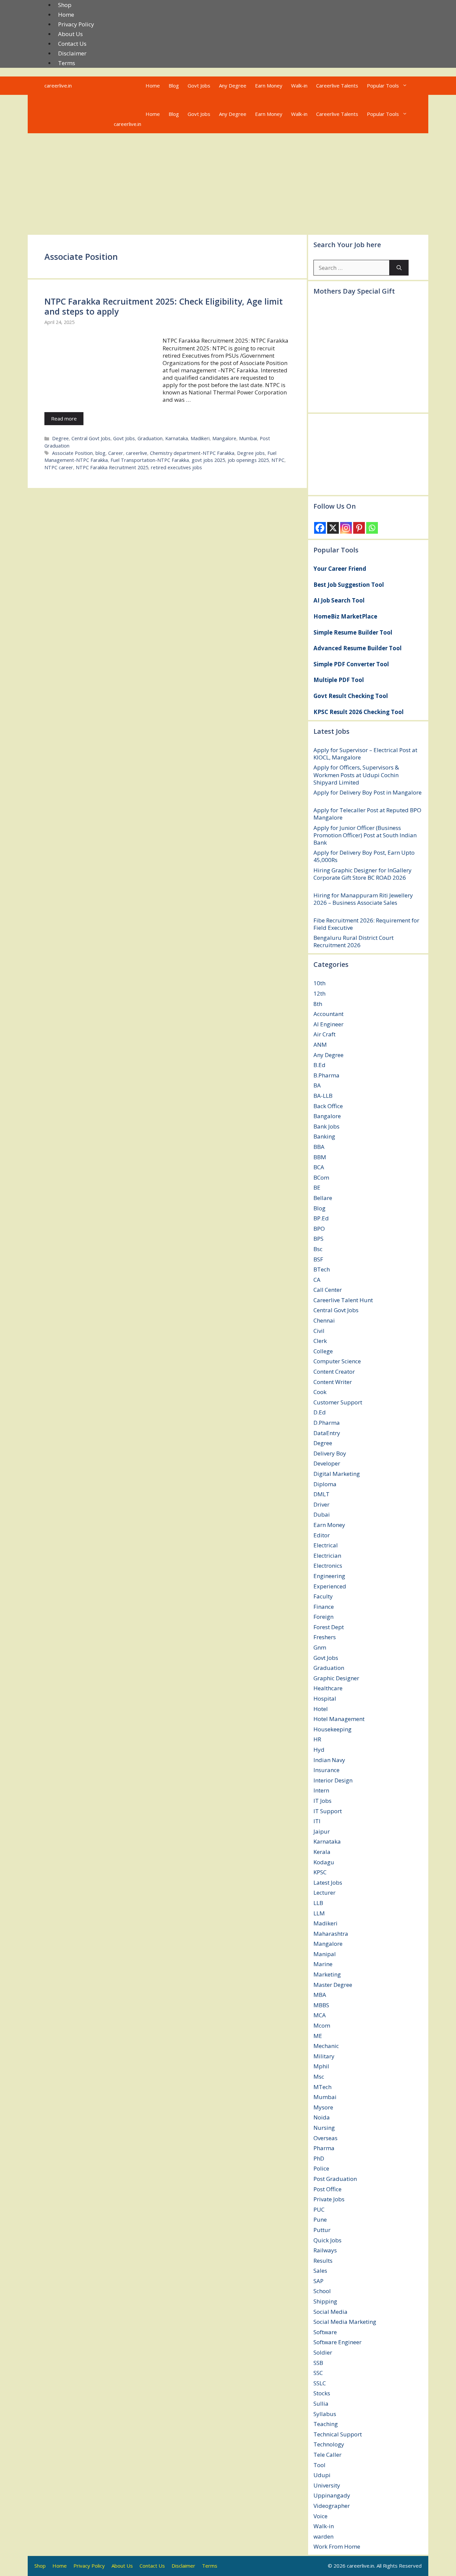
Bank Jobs (326, 1126)
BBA (319, 1147)
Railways (325, 2250)
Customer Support (338, 1402)
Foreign (323, 1617)
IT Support (328, 1811)
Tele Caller (327, 2455)
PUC (319, 2209)
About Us (70, 34)
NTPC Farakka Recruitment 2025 (112, 467)
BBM (320, 1157)
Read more (64, 418)
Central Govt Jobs (91, 438)
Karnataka (177, 438)
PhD (319, 2158)
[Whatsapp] (372, 528)
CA (317, 1280)
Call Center (328, 1290)
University (327, 2485)
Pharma (324, 2148)
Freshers (325, 1637)
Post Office (327, 2189)
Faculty (323, 1596)
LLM (319, 1913)
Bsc (318, 1249)
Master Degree (333, 1985)
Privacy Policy (76, 24)
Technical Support (338, 2434)
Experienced (330, 1586)
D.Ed (320, 1412)
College (323, 1351)
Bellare (323, 1198)
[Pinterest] (359, 528)
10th (319, 983)
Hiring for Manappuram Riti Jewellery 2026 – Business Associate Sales (363, 899)
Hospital (325, 1698)
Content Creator (334, 1371)
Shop (65, 5)
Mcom (322, 2025)
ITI (317, 1821)
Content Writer (333, 1382)
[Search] (399, 268)
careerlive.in (58, 85)
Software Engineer (337, 2342)
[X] (333, 528)
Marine (323, 1964)
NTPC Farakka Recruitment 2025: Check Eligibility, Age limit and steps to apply (164, 306)
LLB (318, 1903)
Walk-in (299, 85)
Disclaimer (72, 53)
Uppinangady (332, 2495)
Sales (320, 2271)
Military (324, 2056)
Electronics (328, 1566)
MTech (322, 2087)
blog (100, 453)
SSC (318, 2373)
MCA (320, 2015)
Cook (320, 1392)
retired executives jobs (176, 467)
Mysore (323, 2107)
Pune (320, 2219)
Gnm (320, 1647)
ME (318, 2036)
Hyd (319, 1750)
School (322, 2291)
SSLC (320, 2383)
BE (317, 1187)
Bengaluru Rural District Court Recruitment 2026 (354, 941)
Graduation (150, 438)
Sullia (321, 2403)
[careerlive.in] (123, 105)
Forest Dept (329, 1627)
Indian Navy (329, 1760)
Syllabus (325, 2414)
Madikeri (200, 438)
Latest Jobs (328, 1882)
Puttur (322, 2230)
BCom (321, 1177)
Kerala (322, 1852)
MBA (320, 1995)
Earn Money (269, 85)
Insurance (326, 1770)
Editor (322, 1535)
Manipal (325, 1954)
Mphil (321, 2066)
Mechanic (326, 2046)
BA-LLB (323, 1096)
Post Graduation (335, 2179)
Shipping (325, 2301)
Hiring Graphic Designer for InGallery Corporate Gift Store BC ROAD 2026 (363, 874)
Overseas (325, 2138)
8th (318, 1004)
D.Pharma (327, 1423)
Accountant (328, 1014)
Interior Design (333, 1780)
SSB (318, 2363)
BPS (318, 1239)
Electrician (327, 1556)
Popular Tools (383, 85)
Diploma (325, 1484)
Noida (322, 2117)
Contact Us (72, 44)
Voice (320, 2516)
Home (66, 15)
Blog (174, 85)
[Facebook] (320, 528)
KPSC (320, 1872)
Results (323, 2261)
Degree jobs (251, 453)
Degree (60, 438)
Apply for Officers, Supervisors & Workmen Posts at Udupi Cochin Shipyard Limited (356, 775)
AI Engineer (328, 1024)
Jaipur (322, 1831)
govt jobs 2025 (208, 460)
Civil (319, 1331)
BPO (319, 1229)
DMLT (321, 1494)
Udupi (322, 2475)
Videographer (332, 2506)
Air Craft (324, 1034)
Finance (324, 1607)
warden (323, 2536)
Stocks (322, 2393)
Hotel (321, 1709)
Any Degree (233, 85)
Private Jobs (329, 2199)
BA (317, 1085)
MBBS (321, 2005)
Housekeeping (332, 1729)
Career (116, 453)
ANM (320, 1045)
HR (317, 1739)
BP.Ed (321, 1218)
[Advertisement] (228, 183)
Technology (329, 2444)
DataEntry (327, 1433)
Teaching (326, 2424)
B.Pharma (326, 1075)
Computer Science (337, 1361)
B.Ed (319, 1065)
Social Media (330, 2312)
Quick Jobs (327, 2240)
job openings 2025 (248, 460)
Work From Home (337, 2546)
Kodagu (324, 1862)
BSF (318, 1259)
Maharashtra (331, 1934)
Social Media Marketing (345, 2322)
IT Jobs (322, 1801)
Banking (324, 1136)
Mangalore (224, 438)
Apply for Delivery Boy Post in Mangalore (368, 792)
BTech (322, 1269)
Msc (319, 2077)
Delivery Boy (330, 1453)
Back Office (328, 1106)
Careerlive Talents (337, 85)
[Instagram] (346, 528)
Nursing (324, 2128)
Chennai (324, 1320)
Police (321, 2168)
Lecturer (324, 1893)
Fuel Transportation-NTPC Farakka (150, 460)
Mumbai (248, 438)
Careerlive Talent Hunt (343, 1300)
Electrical (326, 1545)
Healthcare (328, 1688)
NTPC (278, 460)
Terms (67, 63)
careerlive (137, 453)
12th (319, 993)
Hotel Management (339, 1719)
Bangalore (327, 1116)
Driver (321, 1504)
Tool (319, 2465)
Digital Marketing (337, 1474)
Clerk (320, 1341)
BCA (319, 1167)
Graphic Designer (336, 1678)
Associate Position (72, 453)
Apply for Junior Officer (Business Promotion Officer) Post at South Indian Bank (365, 835)
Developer (327, 1463)
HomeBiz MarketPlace (345, 616)
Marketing (327, 1974)
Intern (321, 1790)
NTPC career (59, 467)
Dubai (322, 1514)
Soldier (323, 2352)
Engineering (329, 1576)
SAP (318, 2281)
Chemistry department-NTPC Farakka (192, 453)
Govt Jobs (199, 85)
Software (325, 2332)
